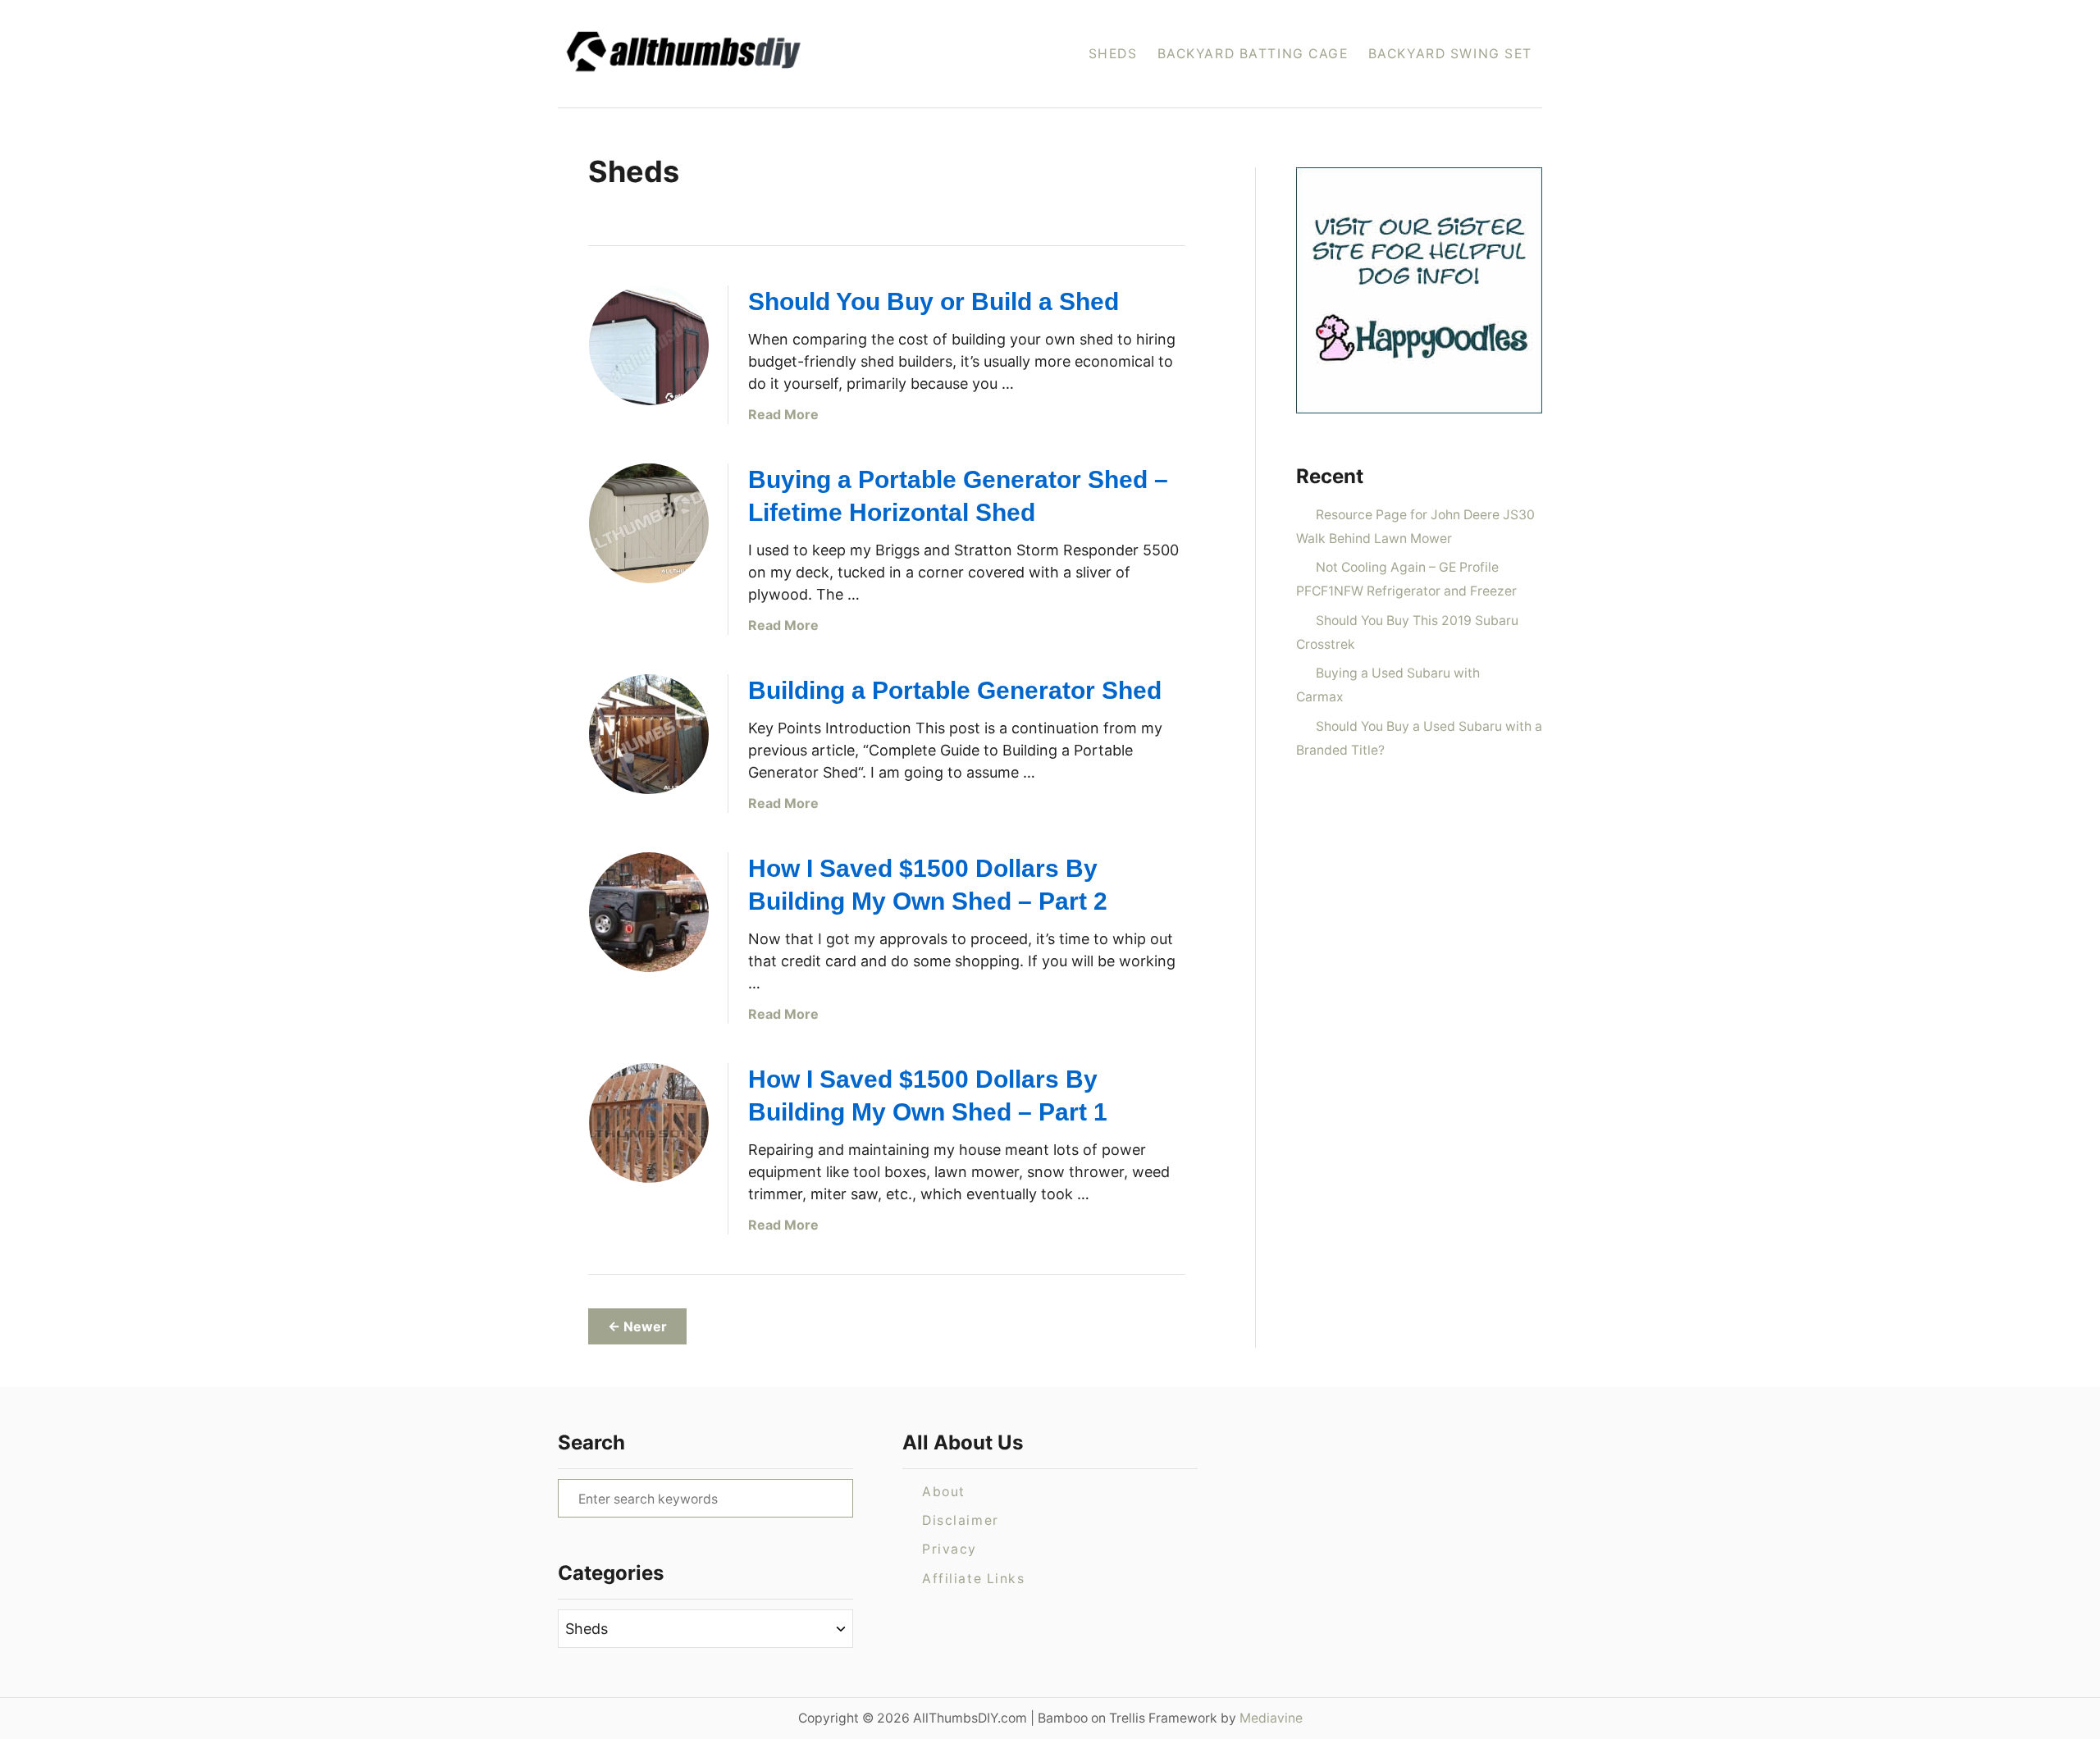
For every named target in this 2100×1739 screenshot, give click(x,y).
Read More (783, 414)
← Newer (637, 1326)
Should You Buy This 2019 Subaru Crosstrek (1407, 632)
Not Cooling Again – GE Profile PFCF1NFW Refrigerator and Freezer (1406, 579)
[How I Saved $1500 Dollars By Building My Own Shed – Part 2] (649, 912)
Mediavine (1271, 1718)
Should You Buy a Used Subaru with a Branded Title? (1419, 738)
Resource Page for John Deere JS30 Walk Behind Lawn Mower (1415, 527)
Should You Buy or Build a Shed (934, 301)
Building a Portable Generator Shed (955, 690)
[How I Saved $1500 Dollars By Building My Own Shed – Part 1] (649, 1123)
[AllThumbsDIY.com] (737, 54)
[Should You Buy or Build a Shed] (649, 345)
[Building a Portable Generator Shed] (649, 734)
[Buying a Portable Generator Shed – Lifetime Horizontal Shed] (649, 523)
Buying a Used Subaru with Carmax (1388, 685)
